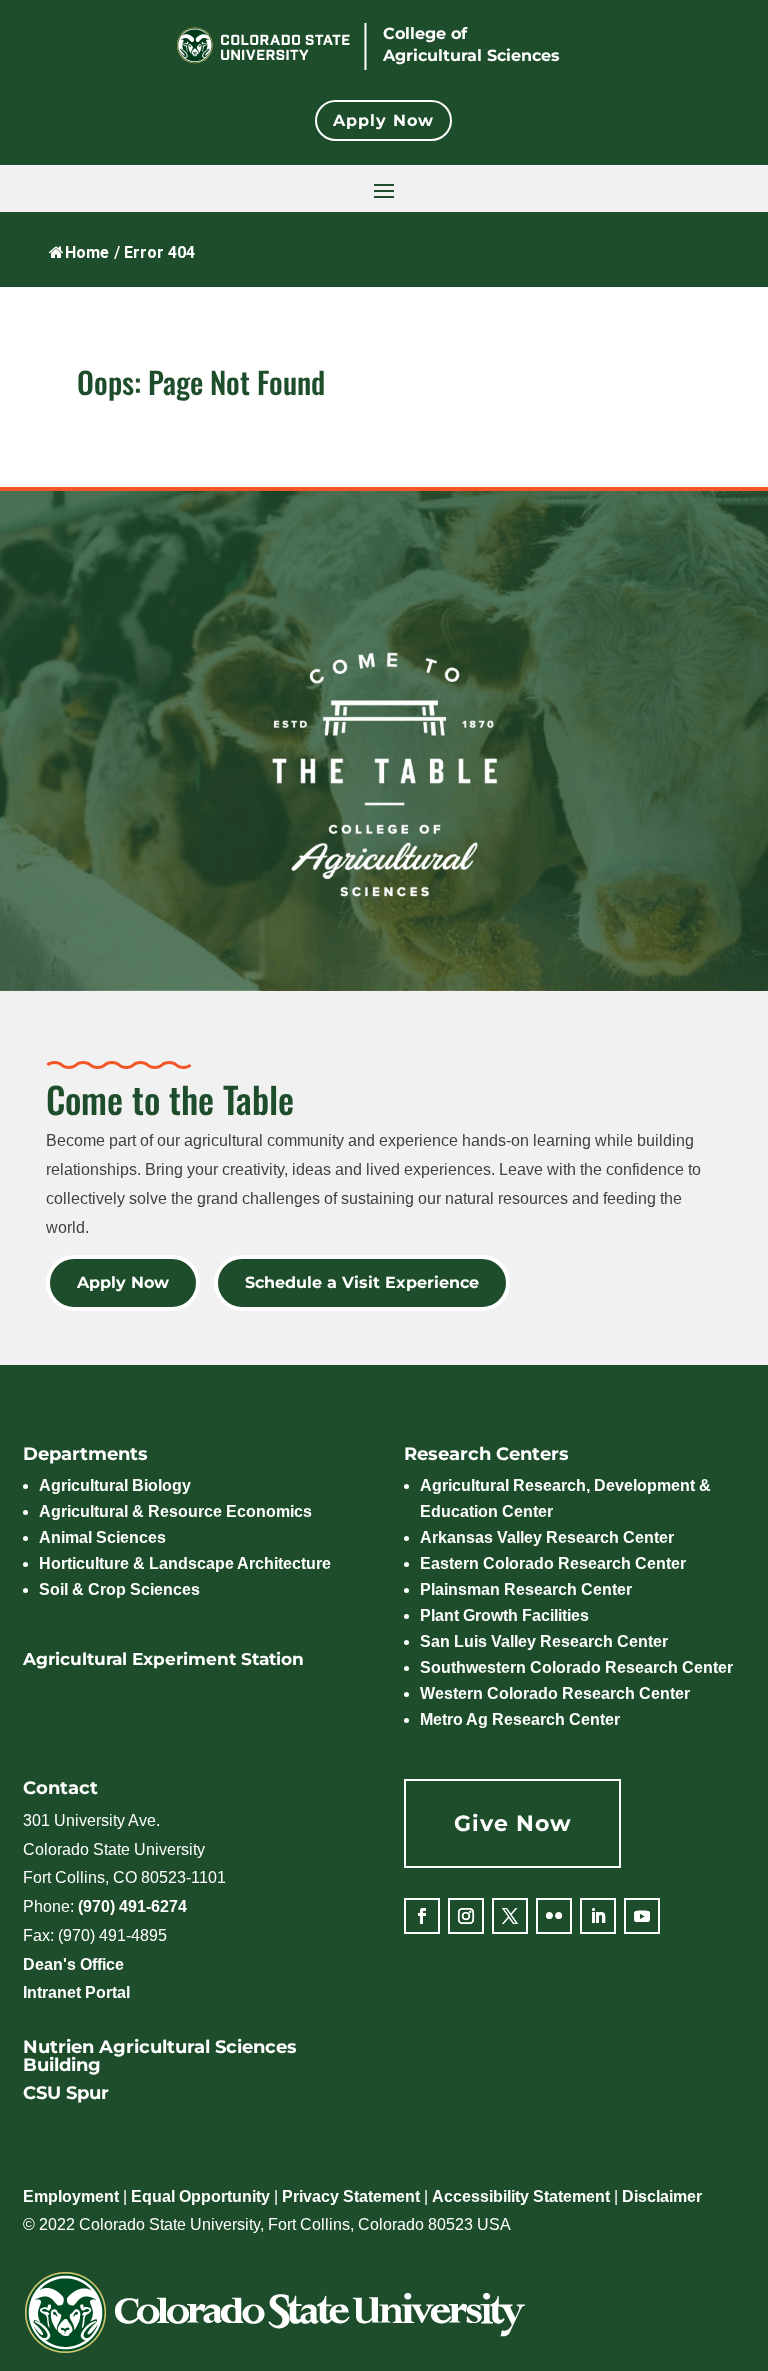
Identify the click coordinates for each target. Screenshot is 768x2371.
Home (87, 252)
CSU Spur (66, 2093)
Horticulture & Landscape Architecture (185, 1563)
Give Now (513, 1823)
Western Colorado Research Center (555, 1693)
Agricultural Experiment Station (163, 1659)
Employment (71, 2196)
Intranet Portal (76, 1992)
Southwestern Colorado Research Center (576, 1667)
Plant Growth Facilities (504, 1615)
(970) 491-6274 (132, 1906)
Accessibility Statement (521, 2196)
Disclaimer (662, 2196)
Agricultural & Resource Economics (175, 1511)
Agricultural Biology (115, 1485)
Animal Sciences (102, 1537)
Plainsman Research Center (526, 1589)
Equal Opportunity (200, 2196)
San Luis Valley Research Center (544, 1641)
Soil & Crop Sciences (119, 1589)
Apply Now (383, 120)
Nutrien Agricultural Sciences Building (160, 2056)
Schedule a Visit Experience (362, 1282)
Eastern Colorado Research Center (553, 1563)
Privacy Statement (351, 2196)
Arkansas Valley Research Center (547, 1537)
